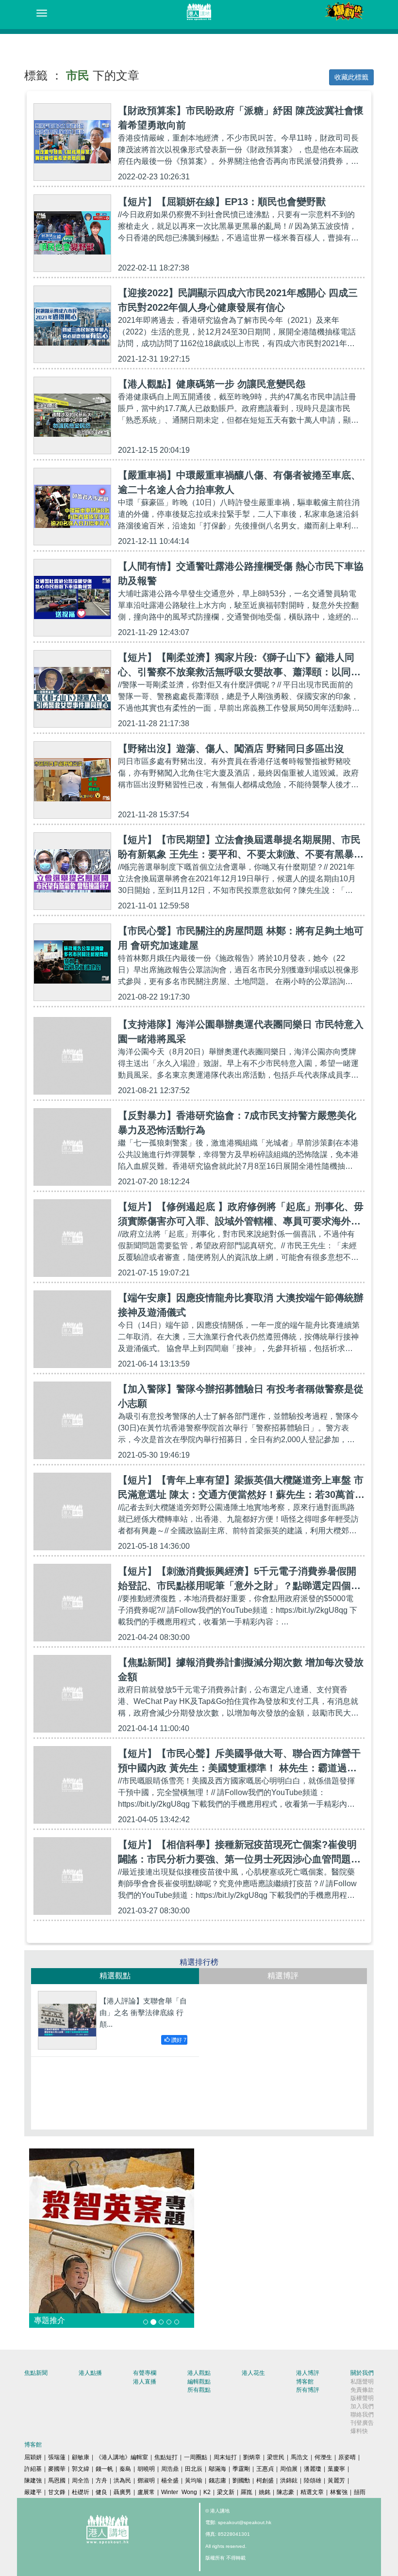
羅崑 (247, 2492)
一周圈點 (196, 2457)
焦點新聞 (36, 2373)
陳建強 (33, 2481)
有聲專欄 (145, 2373)
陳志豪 (285, 2492)
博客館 (305, 2382)
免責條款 (362, 2390)
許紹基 (33, 2469)
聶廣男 (122, 2492)
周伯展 (289, 2469)
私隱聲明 (362, 2382)
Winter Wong (179, 2492)
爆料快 (359, 2431)
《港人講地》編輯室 (122, 2457)
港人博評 (308, 2373)
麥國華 (57, 2469)
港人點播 (90, 2373)
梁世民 (276, 2457)
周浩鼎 (170, 2469)
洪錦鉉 (289, 2481)
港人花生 (253, 2373)
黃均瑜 (194, 2481)
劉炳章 (252, 2457)
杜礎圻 (81, 2492)
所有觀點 (199, 2390)
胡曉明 (146, 2469)
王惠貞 (265, 2469)
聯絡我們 (362, 2415)
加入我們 (362, 2406)
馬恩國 (57, 2481)
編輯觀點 (199, 2382)
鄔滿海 (217, 2469)
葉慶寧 (336, 2469)
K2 (207, 2492)
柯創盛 (265, 2481)
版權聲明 (362, 2398)
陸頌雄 (313, 2481)
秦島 (125, 2469)
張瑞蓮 (57, 2457)
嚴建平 (33, 2492)
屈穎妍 (33, 2457)
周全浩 (81, 2481)
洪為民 (122, 2481)
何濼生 (323, 2457)
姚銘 (265, 2492)
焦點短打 (166, 2457)
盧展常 (146, 2492)
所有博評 (308, 2390)
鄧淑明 (146, 2481)
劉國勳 (241, 2481)
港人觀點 (199, 2373)
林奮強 (339, 2492)
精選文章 (312, 2492)
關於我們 (362, 2373)
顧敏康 (81, 2457)
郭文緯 (81, 2469)
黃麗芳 (336, 2481)
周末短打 (225, 2457)
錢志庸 (217, 2481)
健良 (101, 2492)
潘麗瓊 (313, 2469)
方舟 (101, 2481)
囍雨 (360, 2492)
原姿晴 (347, 2457)
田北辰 (194, 2469)
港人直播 (145, 2382)
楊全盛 (170, 2481)
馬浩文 (299, 2457)
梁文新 (226, 2492)
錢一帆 (104, 2469)
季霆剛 (241, 2469)
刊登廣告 (362, 2423)
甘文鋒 (57, 2492)
